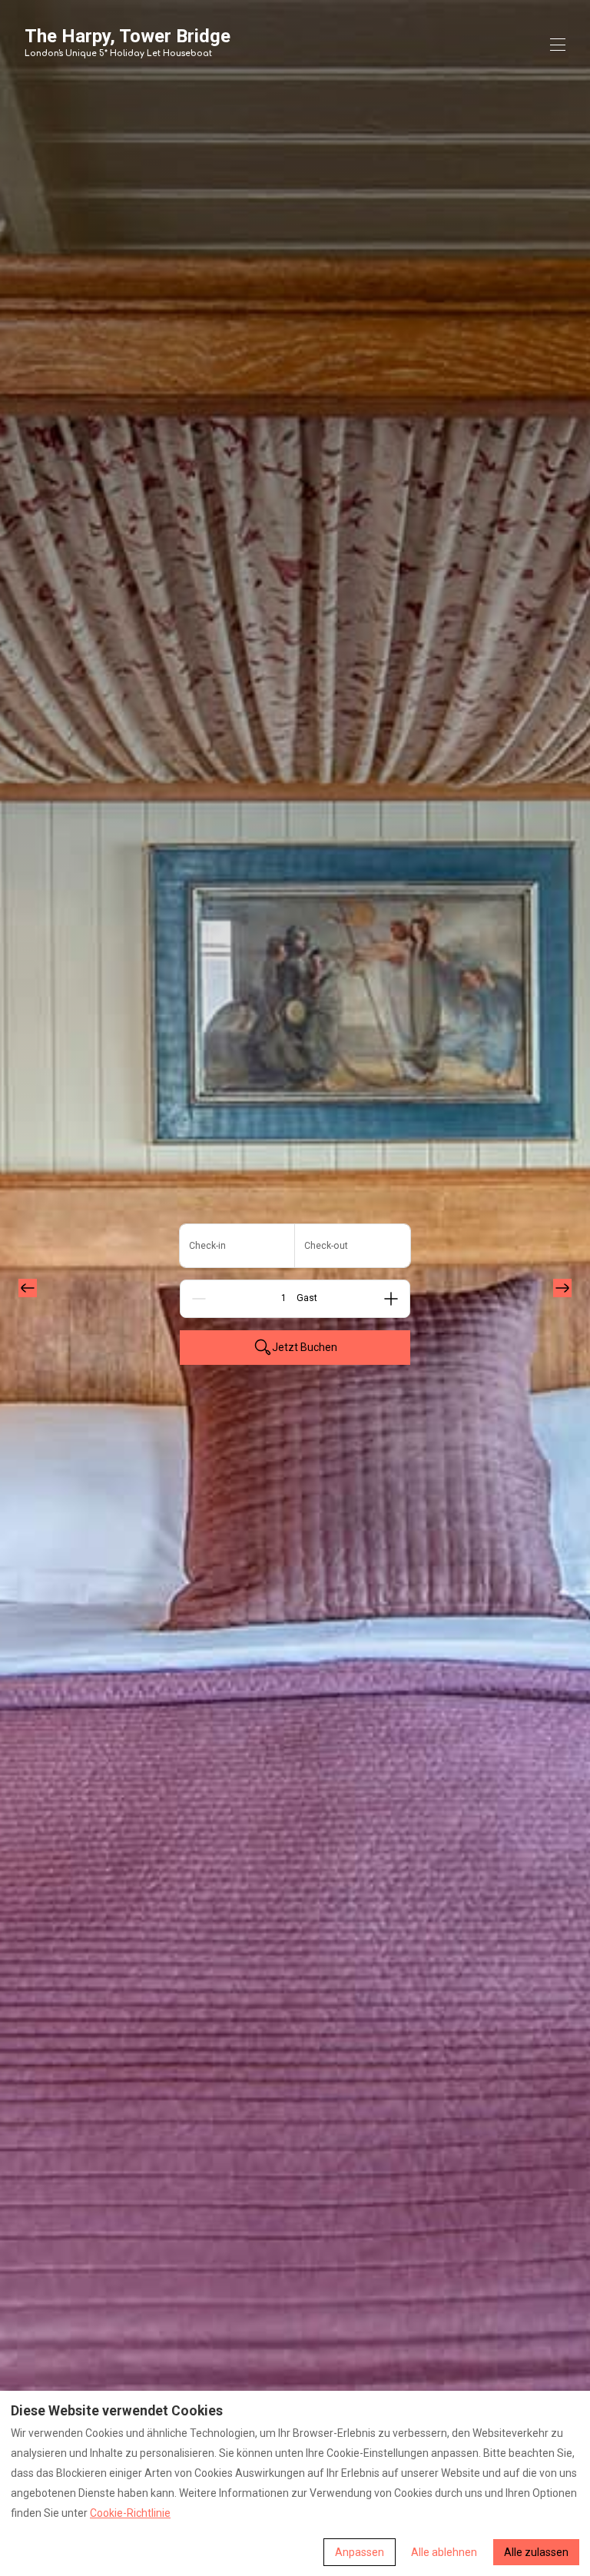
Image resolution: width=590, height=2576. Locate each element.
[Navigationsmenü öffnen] (558, 45)
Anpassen (360, 2552)
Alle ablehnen (444, 2552)
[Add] (391, 1299)
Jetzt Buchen (305, 1347)
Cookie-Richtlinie (130, 2513)
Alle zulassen (536, 2552)
